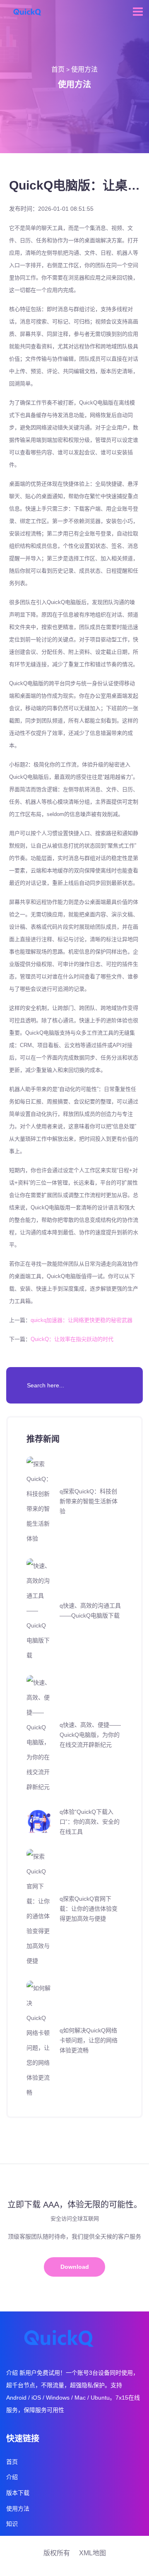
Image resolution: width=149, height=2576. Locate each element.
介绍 (12, 2477)
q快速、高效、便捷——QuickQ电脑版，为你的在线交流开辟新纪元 (90, 1735)
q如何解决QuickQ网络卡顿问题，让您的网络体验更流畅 (89, 2040)
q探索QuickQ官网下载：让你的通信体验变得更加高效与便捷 (89, 1909)
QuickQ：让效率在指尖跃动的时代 (72, 1339)
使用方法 (84, 69)
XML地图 (93, 2553)
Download (75, 2267)
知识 (12, 2524)
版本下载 (18, 2493)
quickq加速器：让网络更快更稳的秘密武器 (82, 1320)
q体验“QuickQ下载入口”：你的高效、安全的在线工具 (90, 1822)
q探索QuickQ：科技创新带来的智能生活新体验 (89, 1501)
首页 (58, 69)
